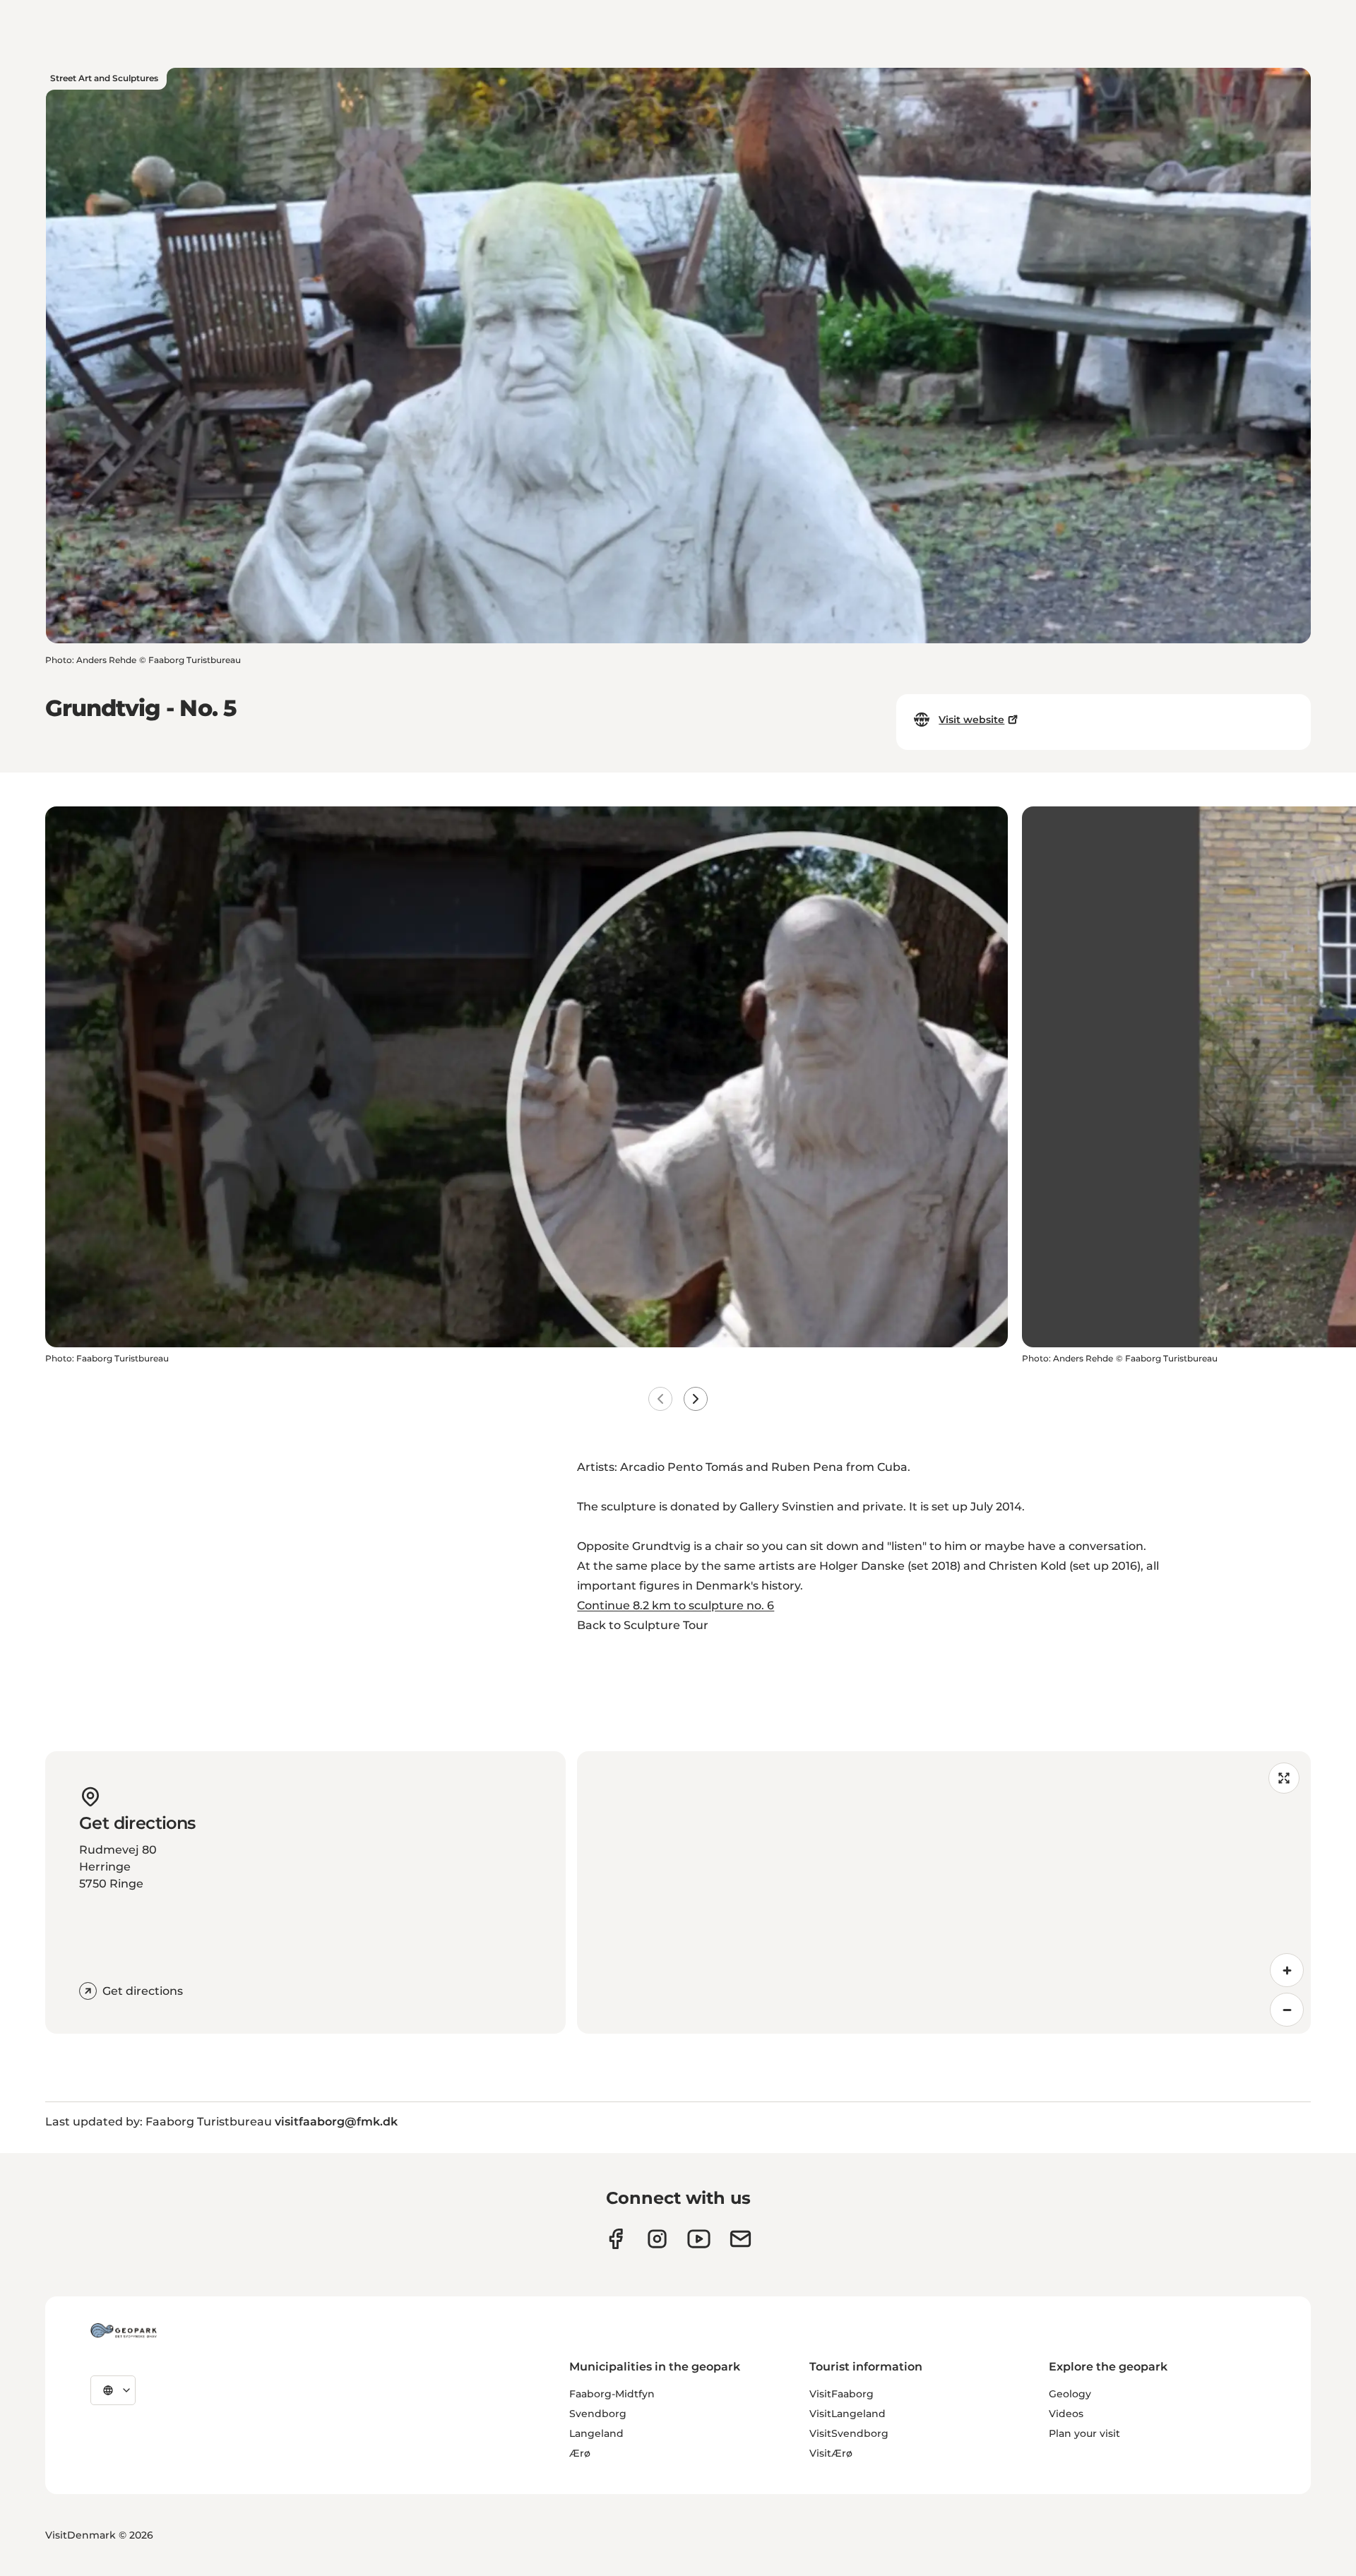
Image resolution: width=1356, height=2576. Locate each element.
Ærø (580, 2453)
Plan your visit (1084, 2433)
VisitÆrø (831, 2453)
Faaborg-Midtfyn (612, 2394)
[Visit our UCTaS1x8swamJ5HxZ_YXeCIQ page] (699, 2239)
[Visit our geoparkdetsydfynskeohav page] (615, 2239)
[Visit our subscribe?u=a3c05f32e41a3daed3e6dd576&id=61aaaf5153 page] (741, 2239)
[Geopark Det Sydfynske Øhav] (124, 2330)
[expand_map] (1284, 1778)
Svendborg (598, 2414)
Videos (1066, 2414)
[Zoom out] (1287, 2010)
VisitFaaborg (841, 2394)
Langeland (596, 2433)
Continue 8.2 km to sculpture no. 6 (676, 1605)
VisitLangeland (847, 2414)
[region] (944, 1892)
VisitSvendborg (849, 2433)
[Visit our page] (657, 2239)
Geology (1070, 2394)
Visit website (971, 720)
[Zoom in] (1287, 1970)
